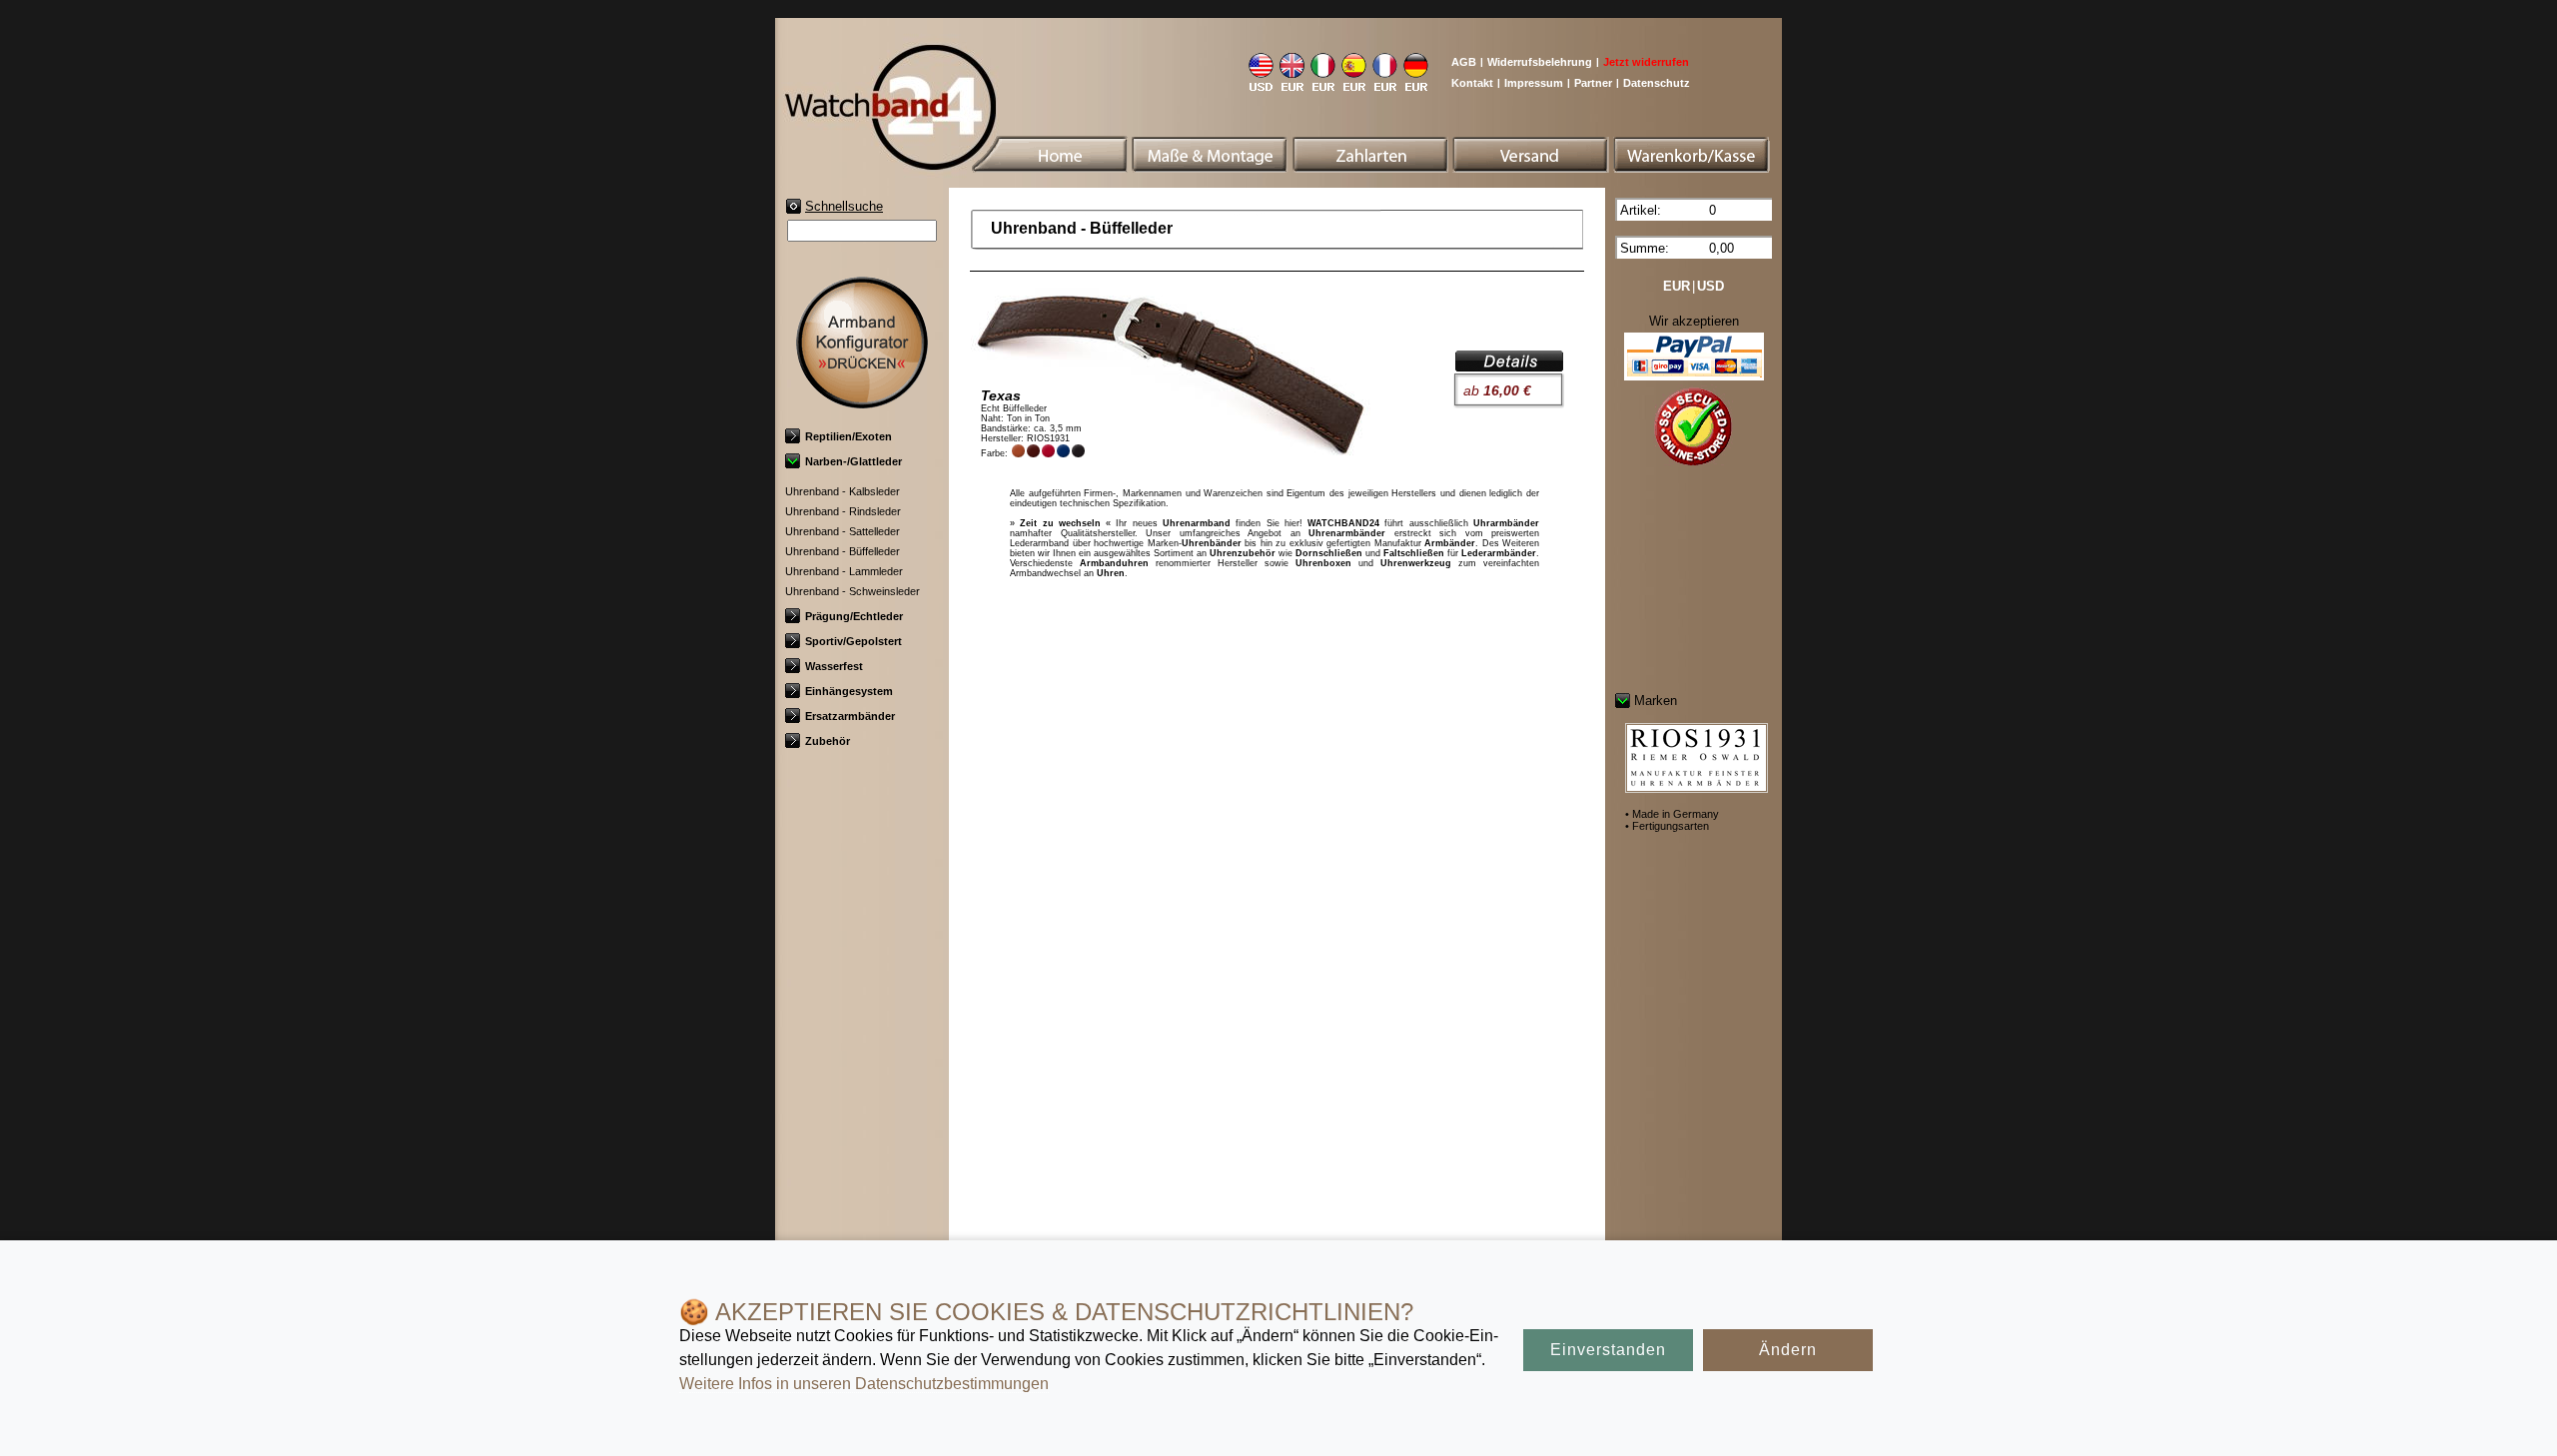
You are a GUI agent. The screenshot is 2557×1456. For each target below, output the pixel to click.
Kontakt (1472, 83)
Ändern (1788, 1350)
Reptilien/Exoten (849, 436)
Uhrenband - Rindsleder (843, 511)
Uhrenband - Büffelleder (843, 551)
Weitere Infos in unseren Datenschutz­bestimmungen (864, 1384)
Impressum (1534, 83)
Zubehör (828, 741)
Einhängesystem (849, 691)
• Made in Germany (1672, 814)
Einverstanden (1608, 1350)
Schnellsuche (844, 206)
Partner (1593, 83)
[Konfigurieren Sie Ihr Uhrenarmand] (862, 401)
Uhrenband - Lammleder (844, 571)
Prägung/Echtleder (854, 616)
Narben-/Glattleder (853, 461)
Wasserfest (834, 666)
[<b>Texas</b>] (1509, 365)
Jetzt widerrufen (1646, 62)
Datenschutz (1657, 83)
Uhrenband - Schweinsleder (852, 591)
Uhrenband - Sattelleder (843, 531)
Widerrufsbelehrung (1540, 62)
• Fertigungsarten (1667, 826)
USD (1710, 286)
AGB (1464, 62)
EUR (1677, 286)
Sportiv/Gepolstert (853, 641)
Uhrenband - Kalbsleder (843, 491)
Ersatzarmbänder (850, 716)
